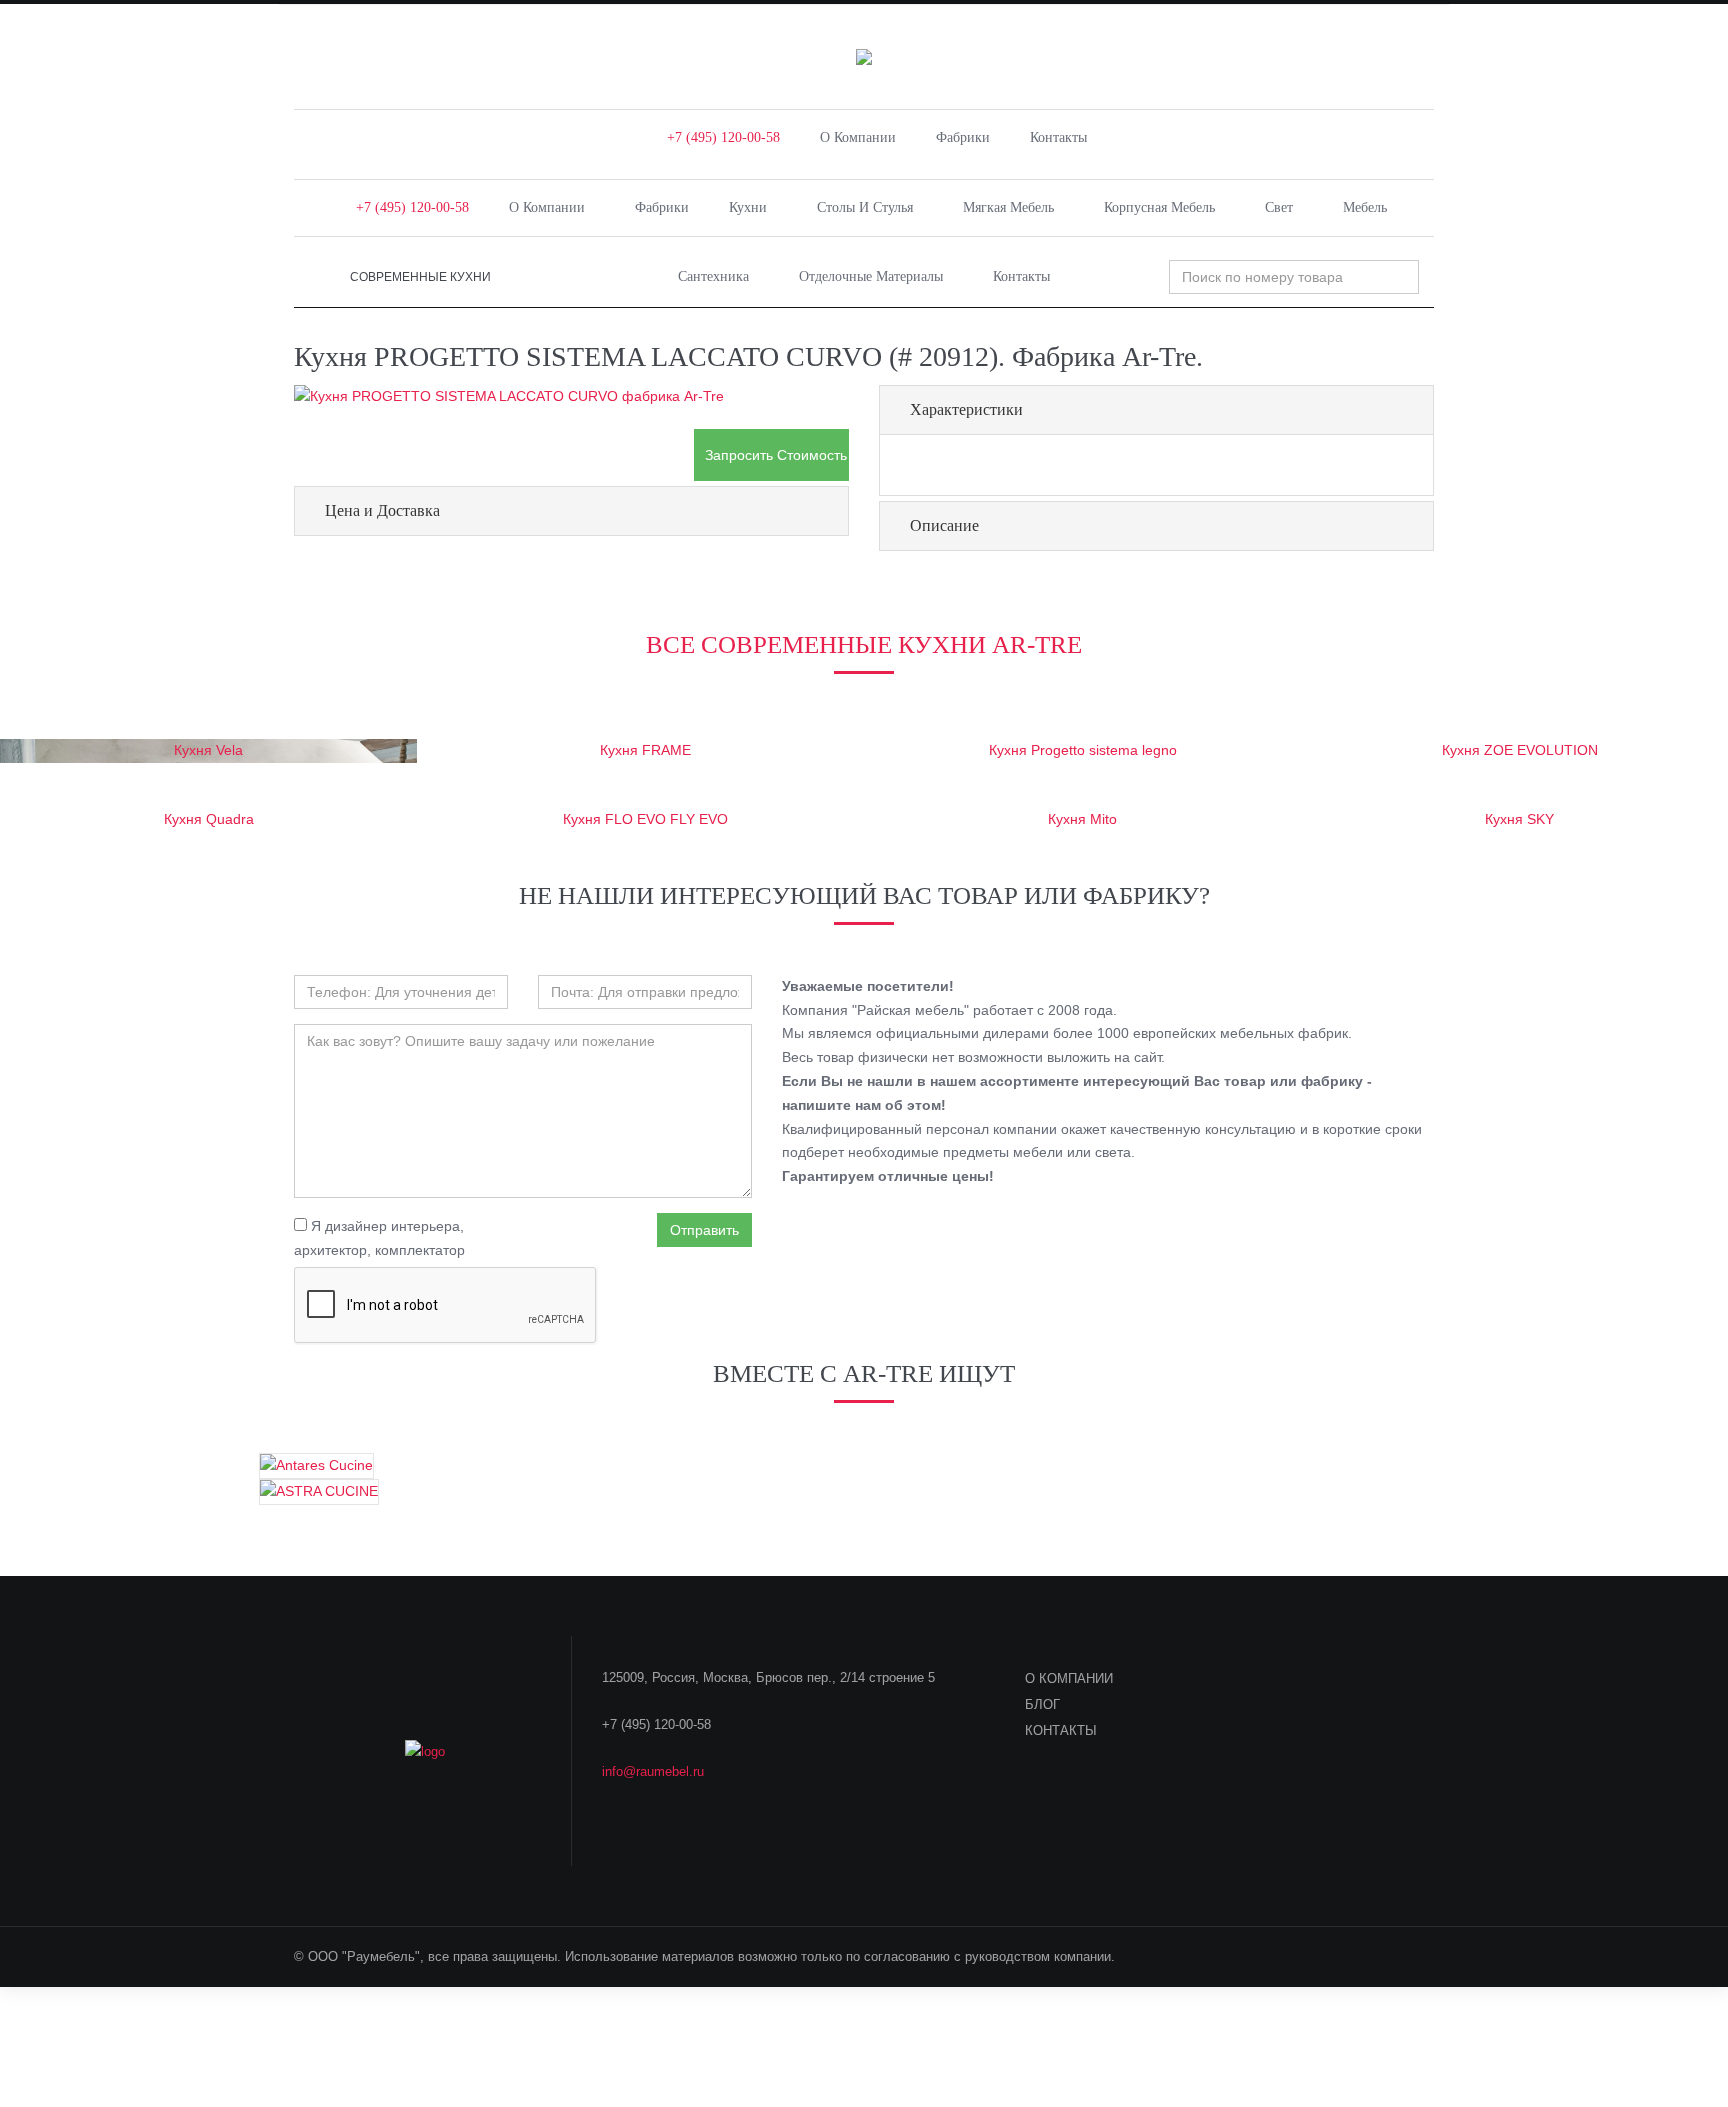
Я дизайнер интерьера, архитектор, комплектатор (379, 1238)
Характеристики (966, 409)
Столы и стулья (865, 207)
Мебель (1365, 207)
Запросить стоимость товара (777, 455)
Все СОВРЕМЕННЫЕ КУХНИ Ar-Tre (864, 644)
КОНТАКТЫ (1061, 1730)
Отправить (704, 1230)
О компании (858, 137)
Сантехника (713, 276)
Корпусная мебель (1159, 207)
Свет (1279, 207)
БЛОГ (1042, 1704)
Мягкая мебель (1008, 207)
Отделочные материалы (871, 276)
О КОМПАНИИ (1069, 1678)
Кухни (748, 207)
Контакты (1058, 137)
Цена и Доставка (382, 510)
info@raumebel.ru (653, 1771)
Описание (944, 525)
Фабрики (963, 137)
